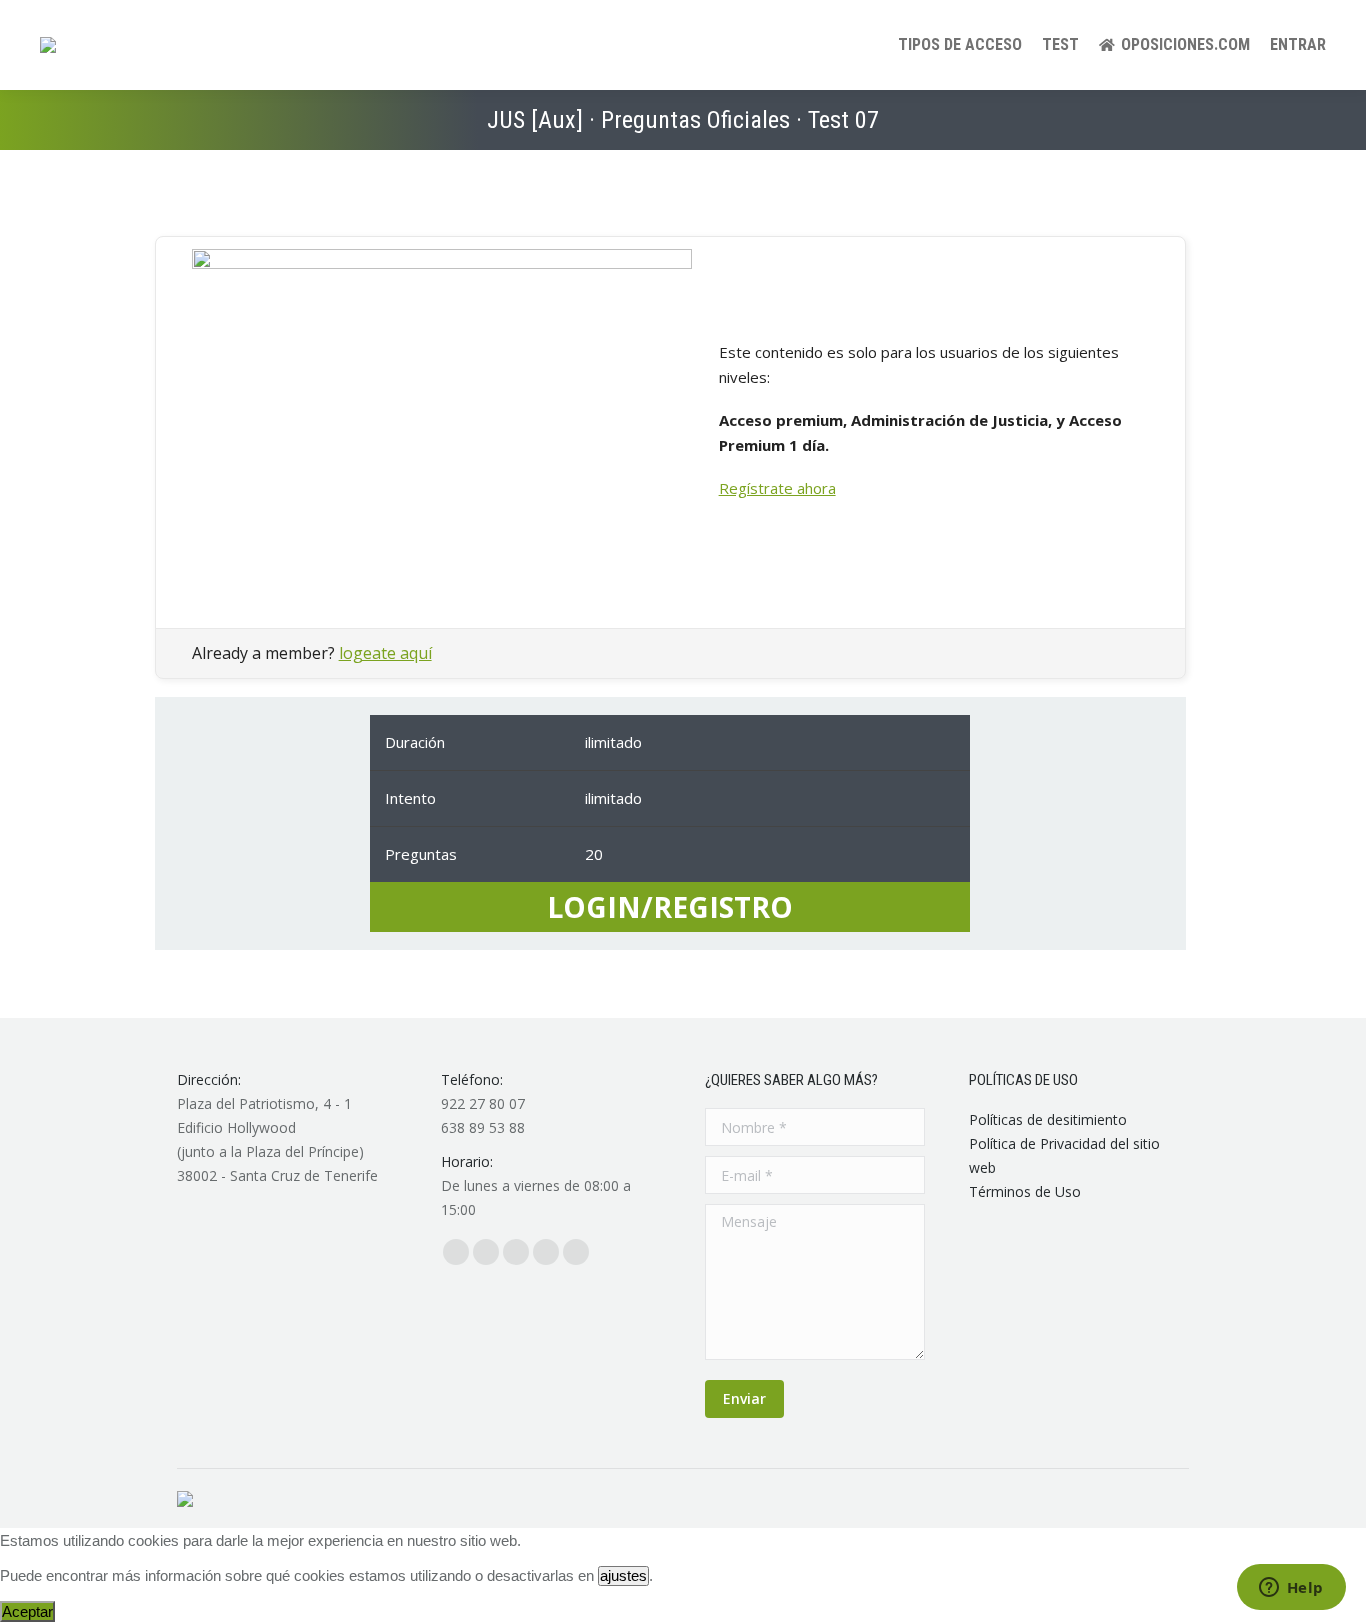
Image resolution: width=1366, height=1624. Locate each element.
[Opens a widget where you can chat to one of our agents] (1291, 1589)
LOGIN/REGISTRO (670, 907)
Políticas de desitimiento (1048, 1119)
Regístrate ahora (777, 488)
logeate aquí (385, 653)
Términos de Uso (1025, 1191)
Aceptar (27, 1611)
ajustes (623, 1576)
